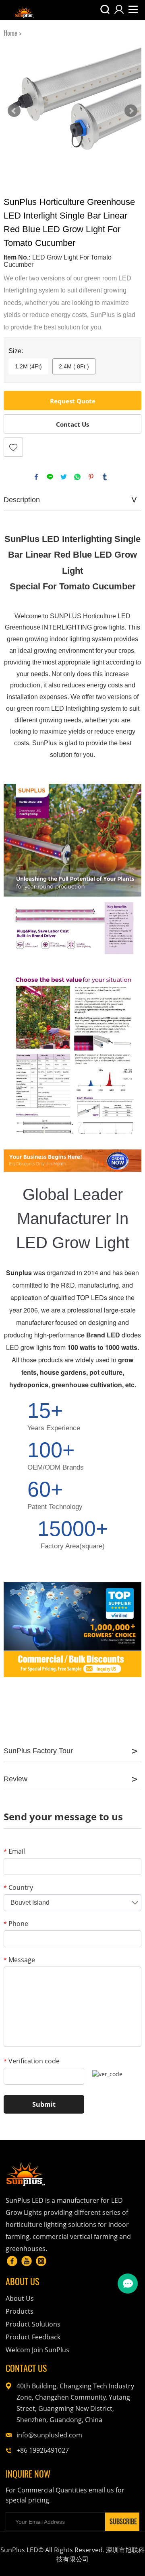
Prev (14, 111)
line (50, 477)
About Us (20, 2298)
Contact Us (72, 424)
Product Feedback (33, 2337)
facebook (36, 477)
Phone (16, 1924)
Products (20, 2311)
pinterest (91, 477)
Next (131, 111)
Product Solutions (33, 2324)
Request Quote (73, 401)
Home (10, 33)
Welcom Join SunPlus (37, 2350)
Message (19, 1960)
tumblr (105, 477)
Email (14, 1851)
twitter (64, 477)
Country (18, 1887)
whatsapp (77, 477)
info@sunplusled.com (49, 2435)
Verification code (32, 2061)
